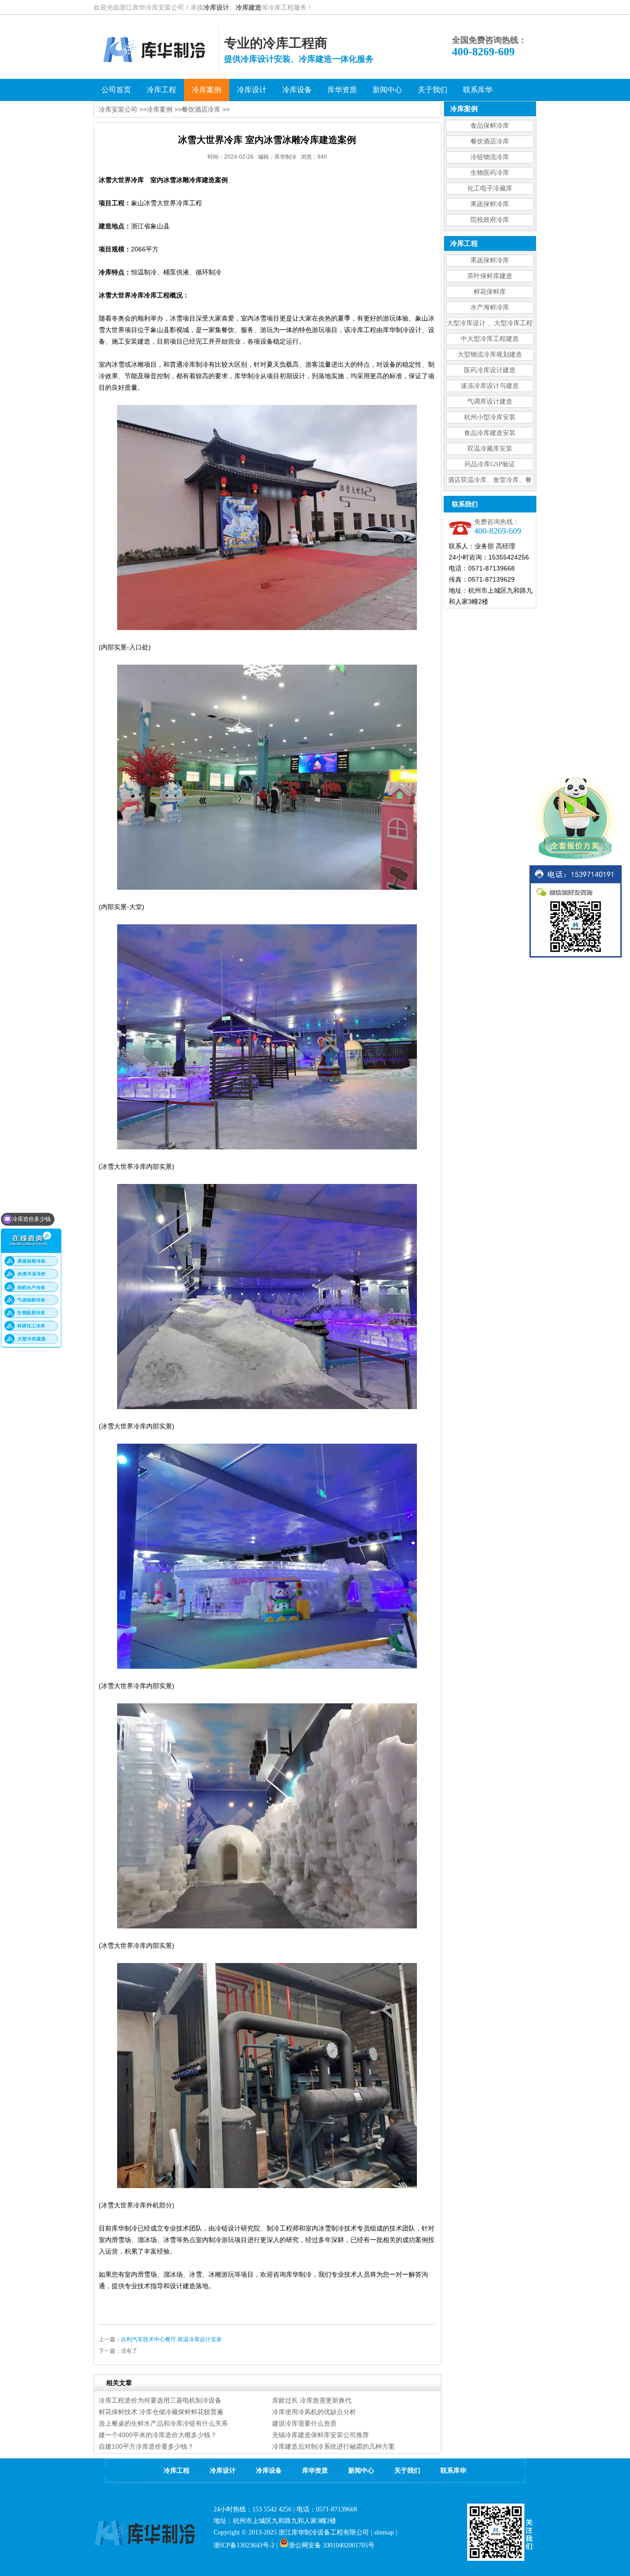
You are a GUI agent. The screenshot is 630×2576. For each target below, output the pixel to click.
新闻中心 (361, 2471)
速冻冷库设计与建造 (490, 386)
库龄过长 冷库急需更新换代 (312, 2400)
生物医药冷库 (490, 173)
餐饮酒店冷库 (490, 141)
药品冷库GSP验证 (490, 464)
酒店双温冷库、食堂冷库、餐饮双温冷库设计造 (490, 481)
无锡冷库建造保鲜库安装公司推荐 (321, 2435)
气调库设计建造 (490, 402)
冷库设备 (269, 2471)
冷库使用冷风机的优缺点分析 (314, 2412)
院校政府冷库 (490, 220)
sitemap (384, 2532)
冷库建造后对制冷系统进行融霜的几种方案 (333, 2446)
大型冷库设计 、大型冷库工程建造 (490, 324)
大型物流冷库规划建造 (490, 354)
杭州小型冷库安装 (490, 417)
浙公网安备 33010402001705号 (332, 2545)
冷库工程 (177, 2471)
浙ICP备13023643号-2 (244, 2545)
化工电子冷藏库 (490, 188)
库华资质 (315, 2471)
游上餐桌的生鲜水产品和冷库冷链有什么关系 (163, 2423)
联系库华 (453, 2471)
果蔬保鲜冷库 (490, 204)
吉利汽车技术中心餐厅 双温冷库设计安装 (171, 2339)
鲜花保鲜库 (490, 292)
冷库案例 (160, 109)
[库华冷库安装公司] (156, 69)
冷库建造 (249, 7)
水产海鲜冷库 (490, 307)
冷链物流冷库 (490, 157)
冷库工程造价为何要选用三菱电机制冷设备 (160, 2400)
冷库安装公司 (118, 109)
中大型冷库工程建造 (490, 339)
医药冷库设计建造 (490, 370)
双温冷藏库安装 (490, 449)
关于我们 (407, 2471)
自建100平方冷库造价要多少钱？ (146, 2446)
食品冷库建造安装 (490, 433)
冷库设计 (216, 7)
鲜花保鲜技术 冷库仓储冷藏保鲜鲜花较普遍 (161, 2412)
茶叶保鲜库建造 (490, 276)
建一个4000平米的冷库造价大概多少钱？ (158, 2435)
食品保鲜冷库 (490, 126)
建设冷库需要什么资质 (304, 2423)
